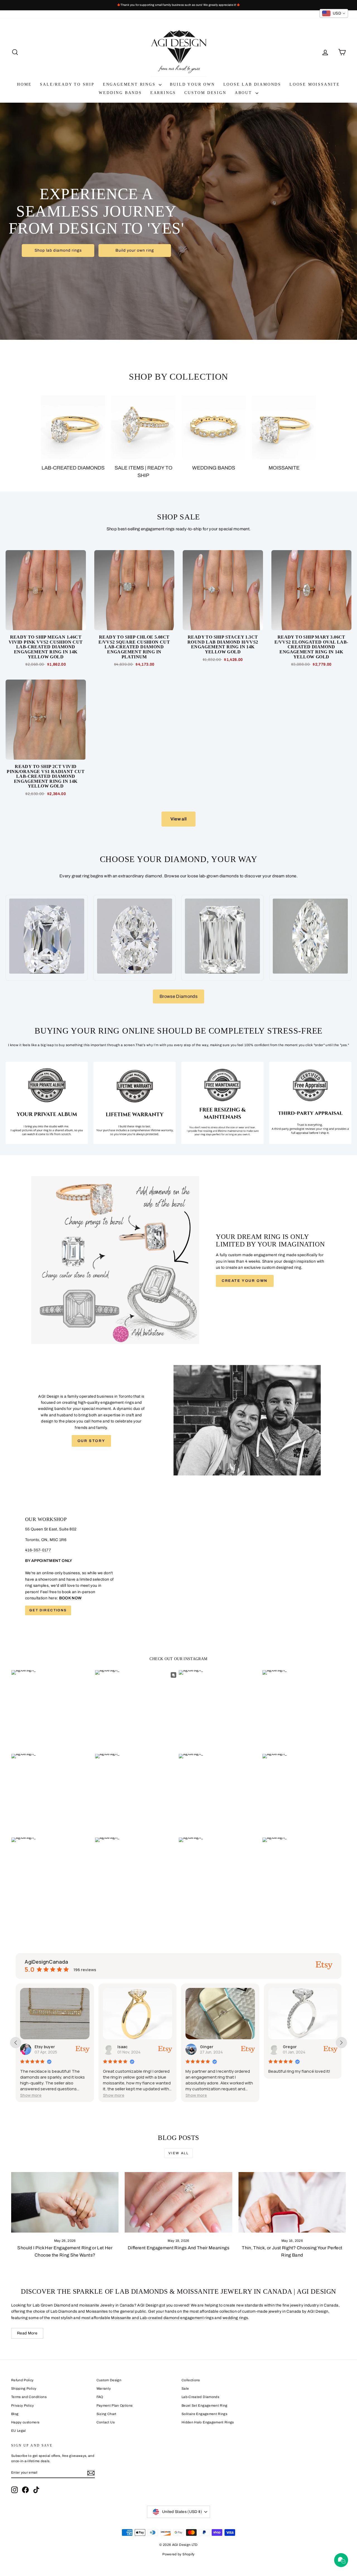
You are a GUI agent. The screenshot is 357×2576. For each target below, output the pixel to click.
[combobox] (334, 13)
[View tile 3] (222, 1103)
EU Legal (19, 2431)
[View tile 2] (135, 1103)
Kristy (288, 2047)
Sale (185, 2389)
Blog (15, 2414)
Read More (27, 2333)
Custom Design (205, 93)
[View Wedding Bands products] (214, 427)
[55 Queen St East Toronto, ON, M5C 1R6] (178, 1566)
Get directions (48, 1610)
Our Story (91, 1441)
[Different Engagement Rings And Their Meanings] (178, 2202)
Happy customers (25, 2422)
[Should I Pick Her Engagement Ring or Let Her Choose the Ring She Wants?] (65, 2202)
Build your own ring (135, 250)
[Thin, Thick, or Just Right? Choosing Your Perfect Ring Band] (292, 2202)
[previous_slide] (16, 2043)
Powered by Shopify (178, 2554)
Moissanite (284, 468)
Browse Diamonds (178, 996)
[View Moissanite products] (284, 427)
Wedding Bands (120, 93)
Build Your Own (192, 84)
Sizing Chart (107, 2414)
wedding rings (235, 2318)
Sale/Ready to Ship (67, 84)
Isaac (40, 2047)
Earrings (163, 93)
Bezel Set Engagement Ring (205, 2406)
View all (179, 819)
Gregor (207, 2047)
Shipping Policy (24, 2389)
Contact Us (106, 2422)
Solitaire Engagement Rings (204, 2414)
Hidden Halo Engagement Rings (208, 2422)
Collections (191, 2380)
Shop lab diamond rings (58, 250)
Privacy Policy (22, 2406)
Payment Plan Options (115, 2406)
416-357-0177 (38, 1550)
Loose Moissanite (315, 84)
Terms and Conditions (29, 2397)
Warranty (104, 2389)
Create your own (245, 1281)
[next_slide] (341, 2043)
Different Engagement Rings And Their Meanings (178, 2248)
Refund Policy (22, 2380)
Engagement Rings (130, 84)
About (244, 93)
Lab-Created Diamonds (200, 2397)
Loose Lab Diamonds (252, 84)
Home (24, 84)
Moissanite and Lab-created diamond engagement (157, 2318)
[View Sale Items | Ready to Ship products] (143, 427)
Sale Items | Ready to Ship (143, 472)
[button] (31, 2095)
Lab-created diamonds (73, 468)
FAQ (100, 2397)
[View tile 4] (310, 1103)
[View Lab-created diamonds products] (73, 427)
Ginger (124, 2047)
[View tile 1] (47, 1103)
